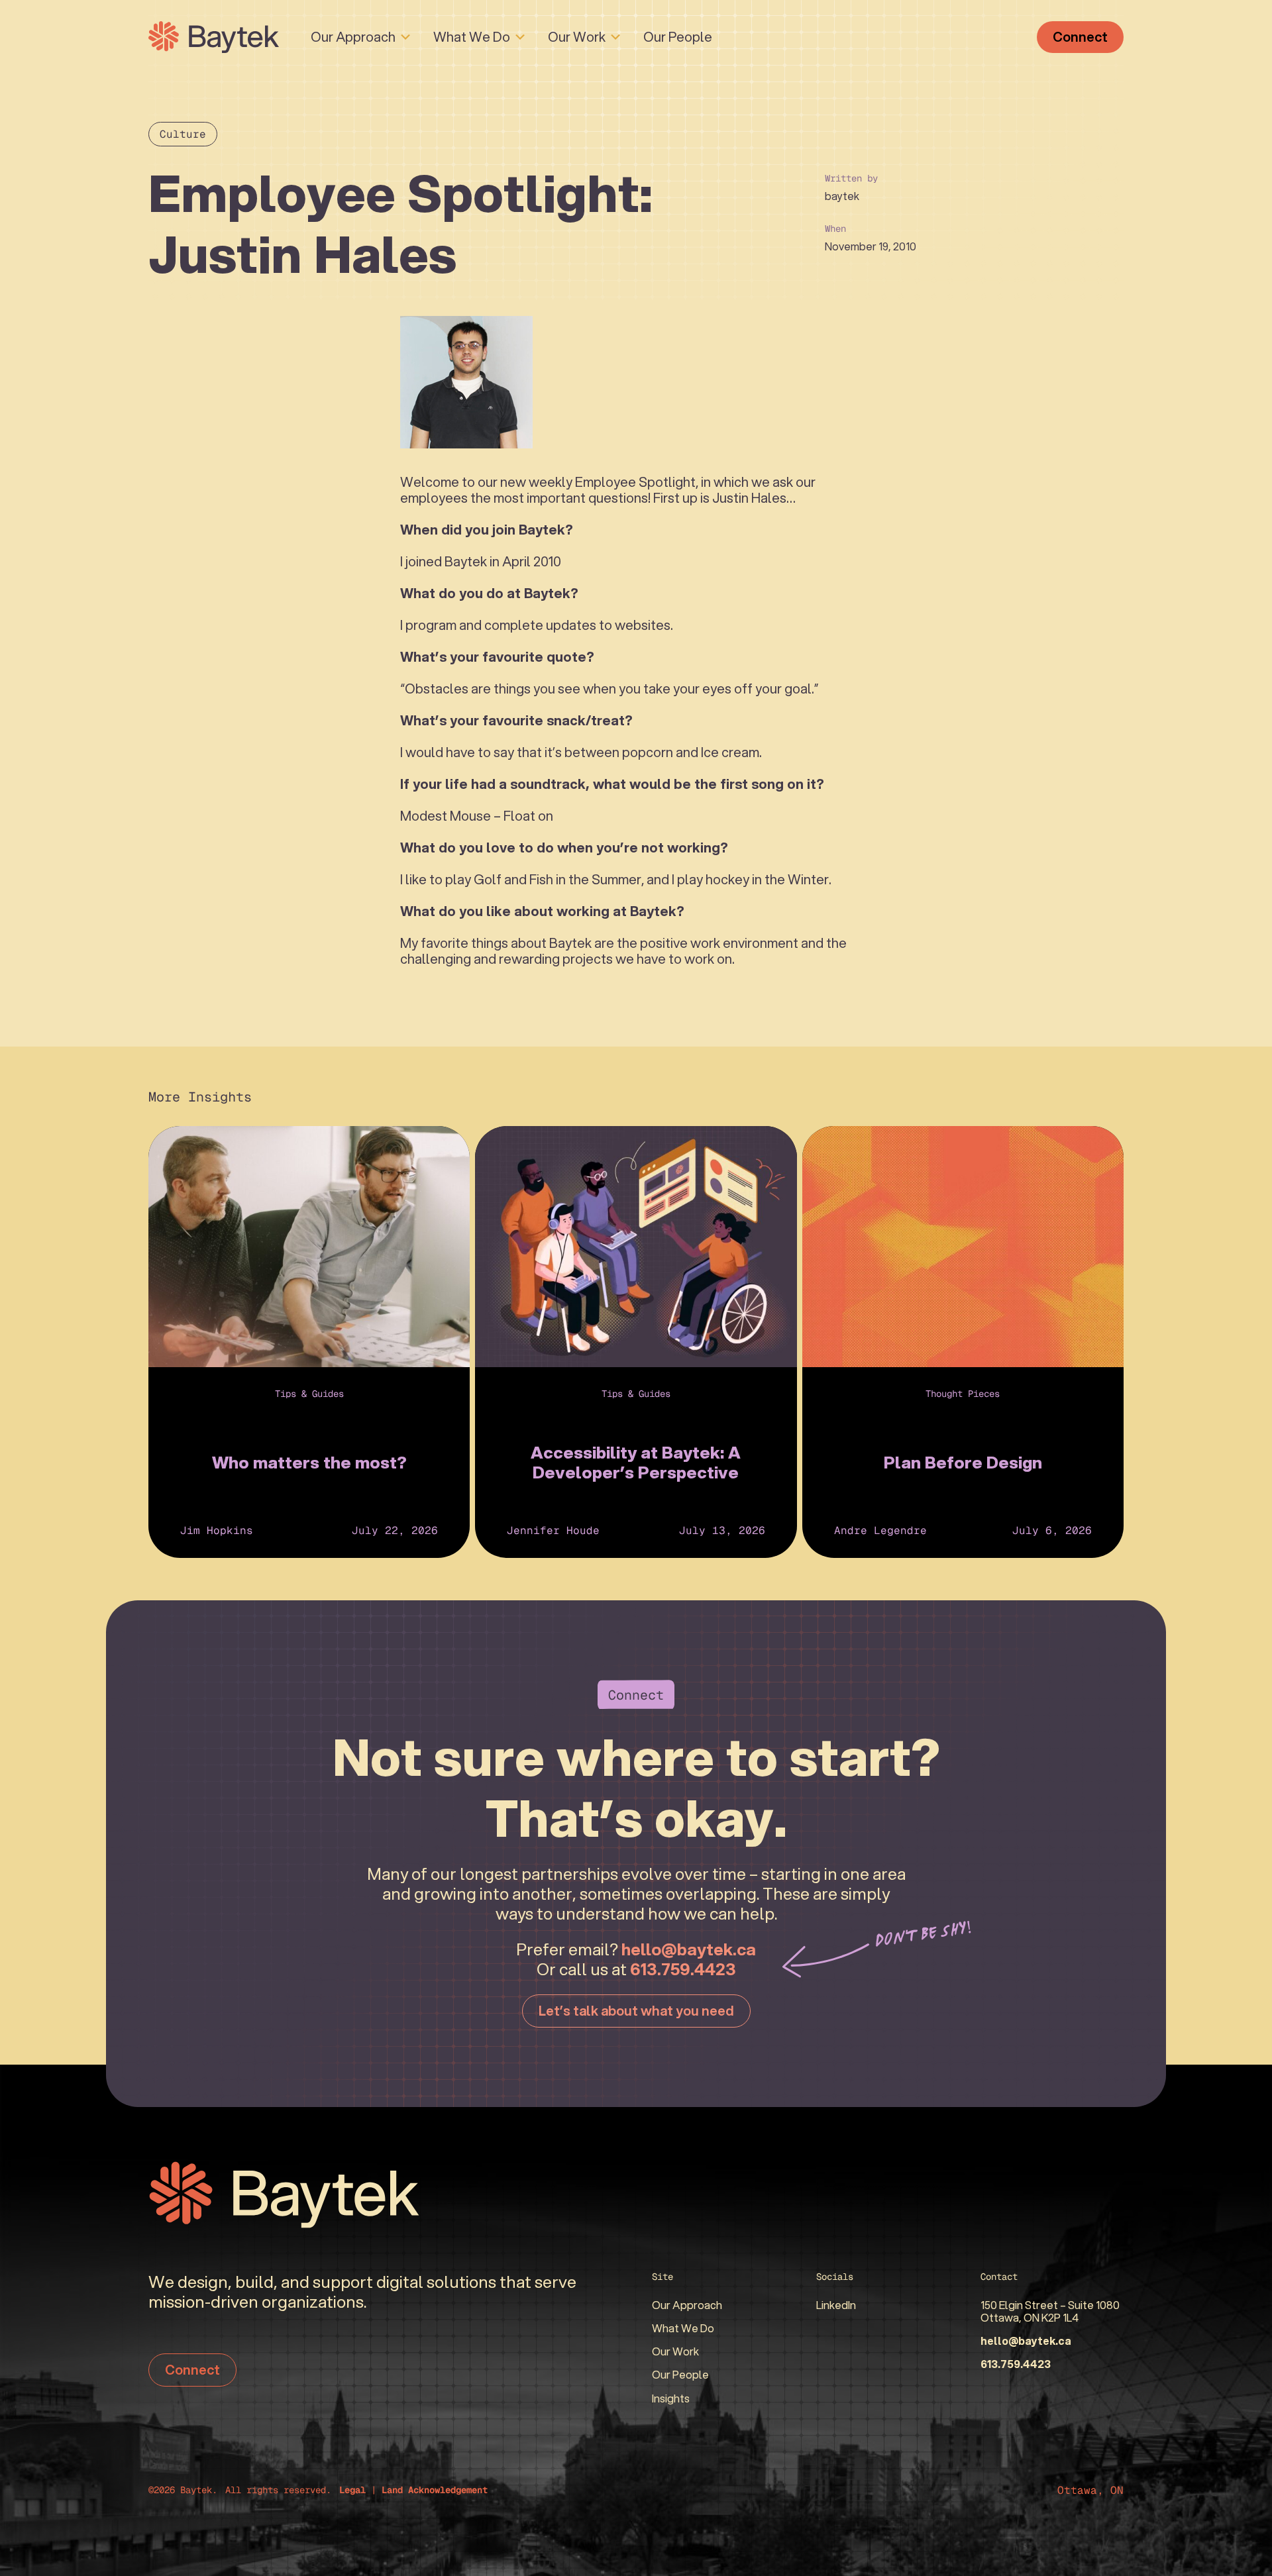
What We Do (472, 37)
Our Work (577, 37)
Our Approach (353, 37)
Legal (352, 2490)
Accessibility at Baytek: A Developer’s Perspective (636, 1462)
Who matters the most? (309, 1462)
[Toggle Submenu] (405, 37)
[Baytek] (214, 37)
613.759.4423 (683, 1969)
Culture (183, 134)
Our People (678, 37)
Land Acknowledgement (435, 2490)
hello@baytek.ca (689, 1949)
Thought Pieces (963, 1394)
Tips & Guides (309, 1394)
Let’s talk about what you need (636, 2011)
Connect (1080, 37)
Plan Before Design (963, 1462)
